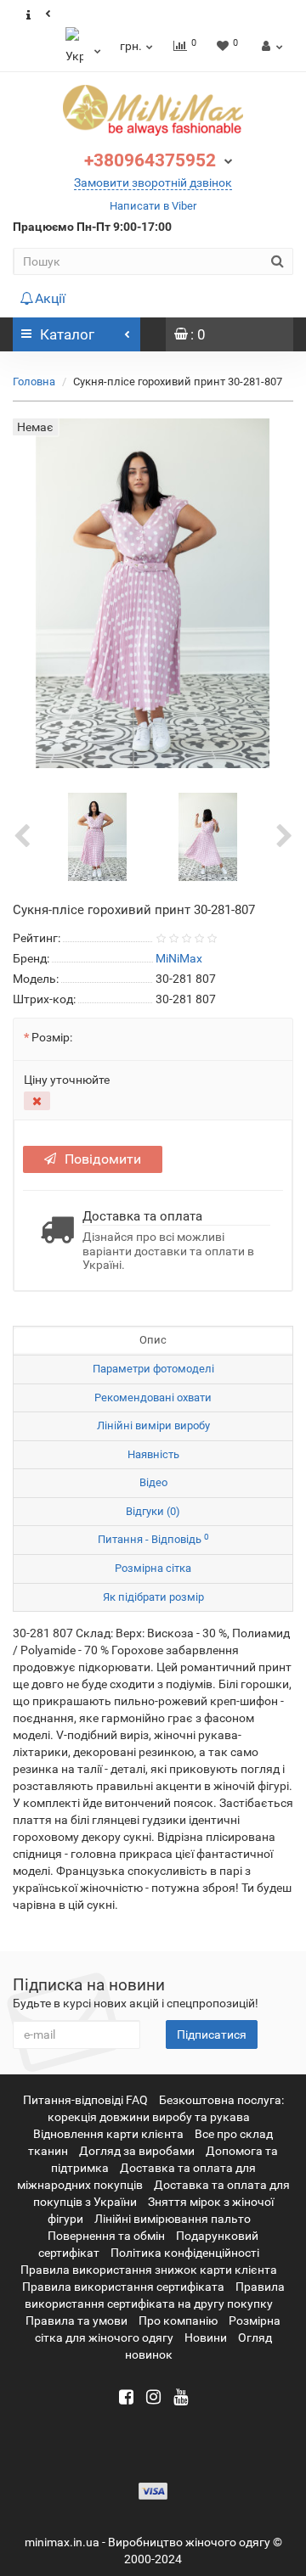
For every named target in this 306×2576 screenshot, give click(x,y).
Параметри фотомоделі (153, 1369)
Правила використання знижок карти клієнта (149, 2270)
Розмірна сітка (153, 1568)
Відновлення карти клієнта (108, 2134)
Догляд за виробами (137, 2151)
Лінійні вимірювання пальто (173, 2219)
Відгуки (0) (153, 1511)
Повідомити (103, 1159)
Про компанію (178, 2321)
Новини (206, 2337)
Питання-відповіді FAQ (85, 2100)
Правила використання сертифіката (123, 2287)
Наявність (153, 1454)
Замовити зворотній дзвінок (153, 182)
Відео (153, 1482)
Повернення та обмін (106, 2236)
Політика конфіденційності (185, 2253)
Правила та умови (76, 2321)
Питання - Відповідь (153, 1539)
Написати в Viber (153, 206)
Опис (153, 1340)
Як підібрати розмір (153, 1597)
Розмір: (52, 1037)
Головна (34, 382)
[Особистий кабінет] (270, 46)
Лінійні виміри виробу (153, 1425)
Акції (50, 298)
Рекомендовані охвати (153, 1397)
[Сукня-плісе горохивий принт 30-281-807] (98, 836)
